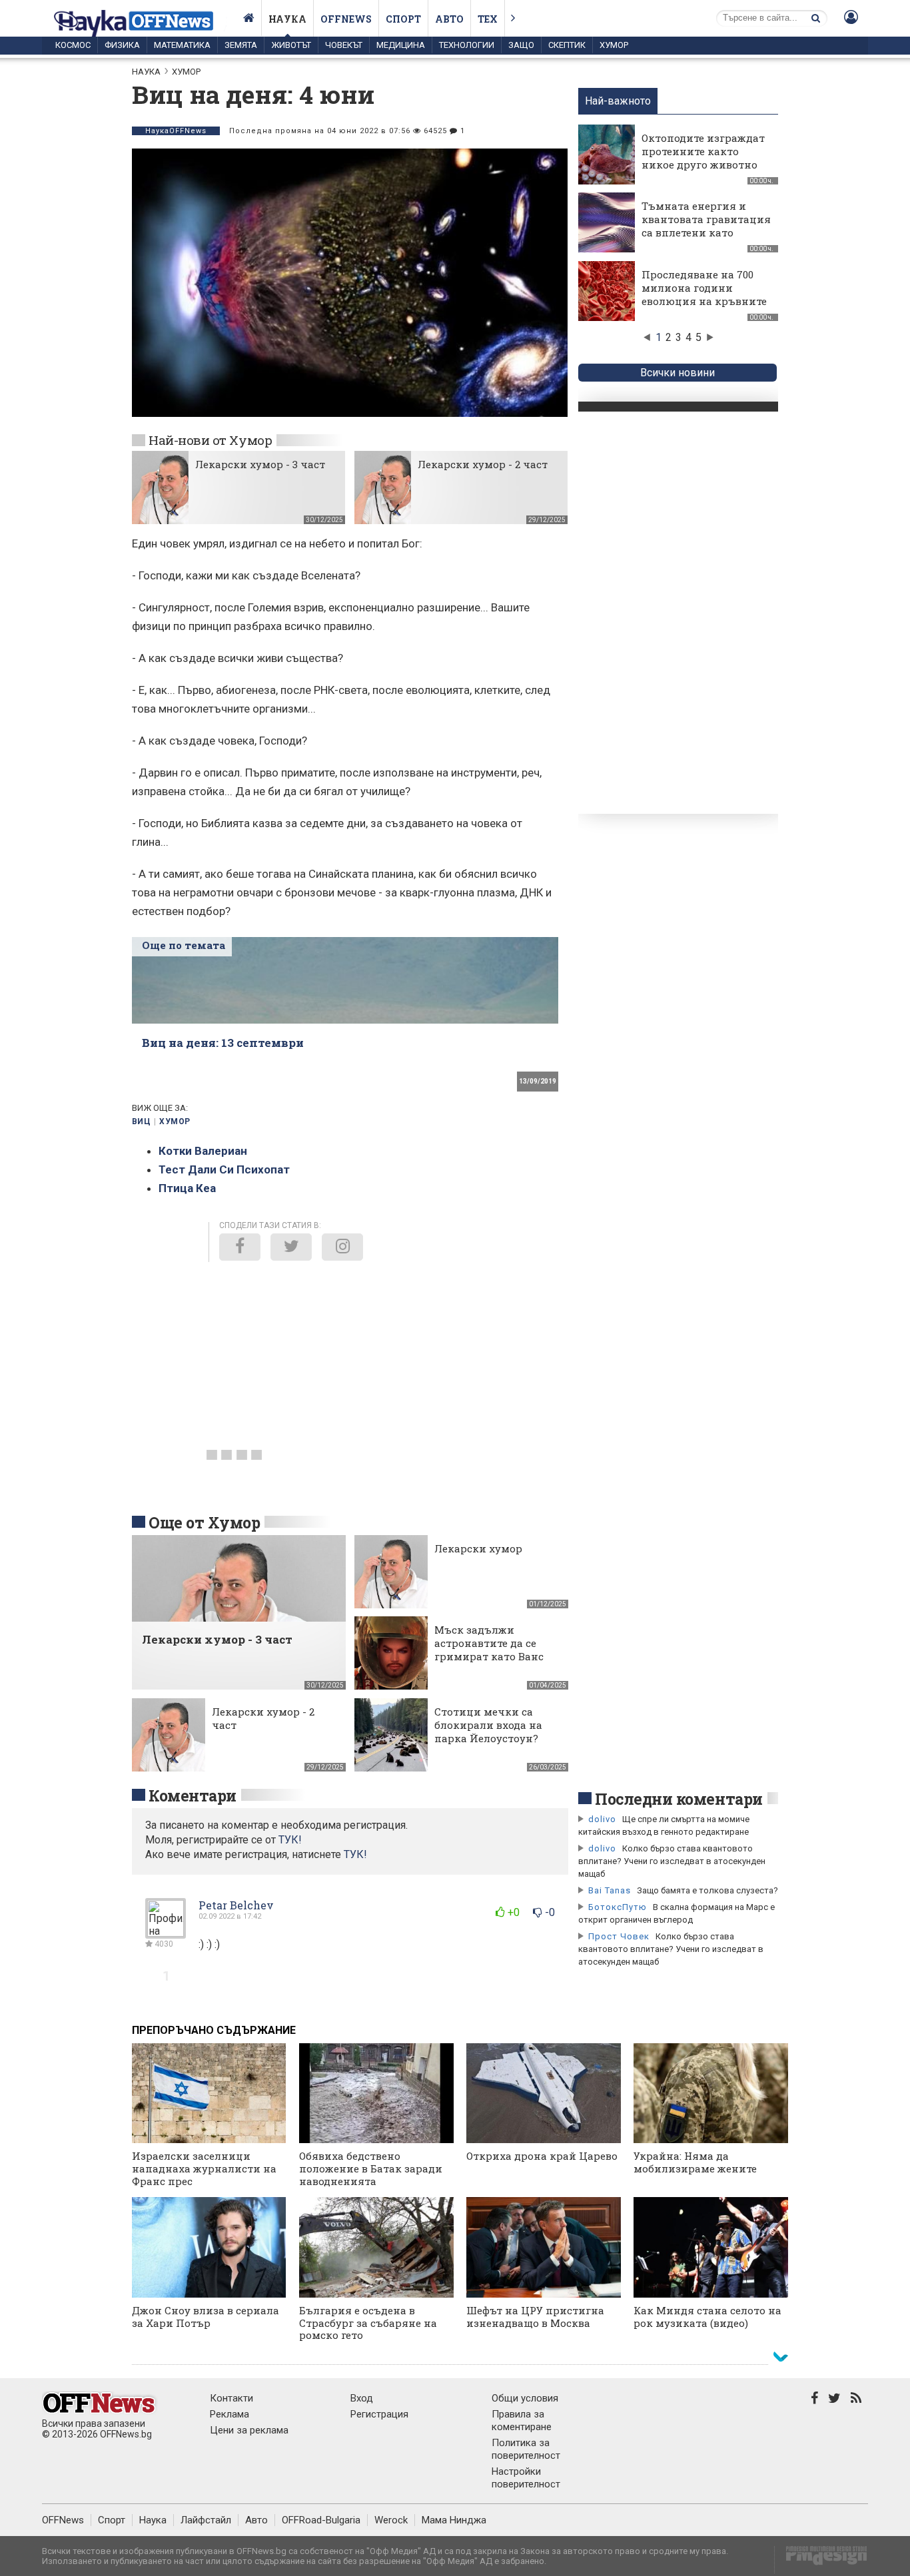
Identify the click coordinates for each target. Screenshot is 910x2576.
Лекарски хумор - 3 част (260, 464)
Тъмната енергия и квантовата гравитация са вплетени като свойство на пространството (706, 232)
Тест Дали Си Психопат (224, 1169)
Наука (287, 19)
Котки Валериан (203, 1151)
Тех (488, 19)
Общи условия (525, 2398)
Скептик (567, 45)
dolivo (602, 1819)
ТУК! (355, 1854)
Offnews (346, 19)
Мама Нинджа (454, 2520)
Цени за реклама (249, 2430)
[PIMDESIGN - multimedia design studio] (821, 2560)
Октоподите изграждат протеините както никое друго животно (703, 151)
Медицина (401, 45)
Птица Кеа (187, 1188)
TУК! (290, 1840)
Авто (449, 19)
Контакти (231, 2398)
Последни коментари (679, 1799)
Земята (241, 45)
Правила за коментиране (522, 2420)
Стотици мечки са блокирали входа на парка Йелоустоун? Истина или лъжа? (488, 1732)
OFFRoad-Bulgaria (321, 2520)
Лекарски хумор (478, 1548)
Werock (391, 2520)
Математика (182, 45)
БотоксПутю (618, 1907)
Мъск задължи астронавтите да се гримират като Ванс (489, 1643)
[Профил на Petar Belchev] (166, 1933)
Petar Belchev (236, 1905)
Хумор (614, 45)
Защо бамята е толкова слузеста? (707, 1890)
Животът (291, 45)
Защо (521, 45)
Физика (122, 45)
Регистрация (379, 2414)
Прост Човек (619, 1936)
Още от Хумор (204, 1522)
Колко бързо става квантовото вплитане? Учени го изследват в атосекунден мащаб (672, 1861)
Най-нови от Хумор (210, 440)
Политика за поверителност (526, 2449)
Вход (362, 2398)
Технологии (467, 45)
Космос (73, 45)
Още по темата (184, 945)
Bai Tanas (610, 1890)
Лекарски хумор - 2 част (483, 464)
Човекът (344, 45)
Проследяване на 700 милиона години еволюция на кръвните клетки (704, 294)
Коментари (193, 1795)
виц (141, 1122)
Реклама (229, 2414)
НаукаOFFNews (176, 131)
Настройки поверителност (526, 2478)
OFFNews (63, 2520)
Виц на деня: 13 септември (223, 1043)
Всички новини (678, 373)
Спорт (403, 19)
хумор (175, 1122)
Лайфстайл (206, 2520)
